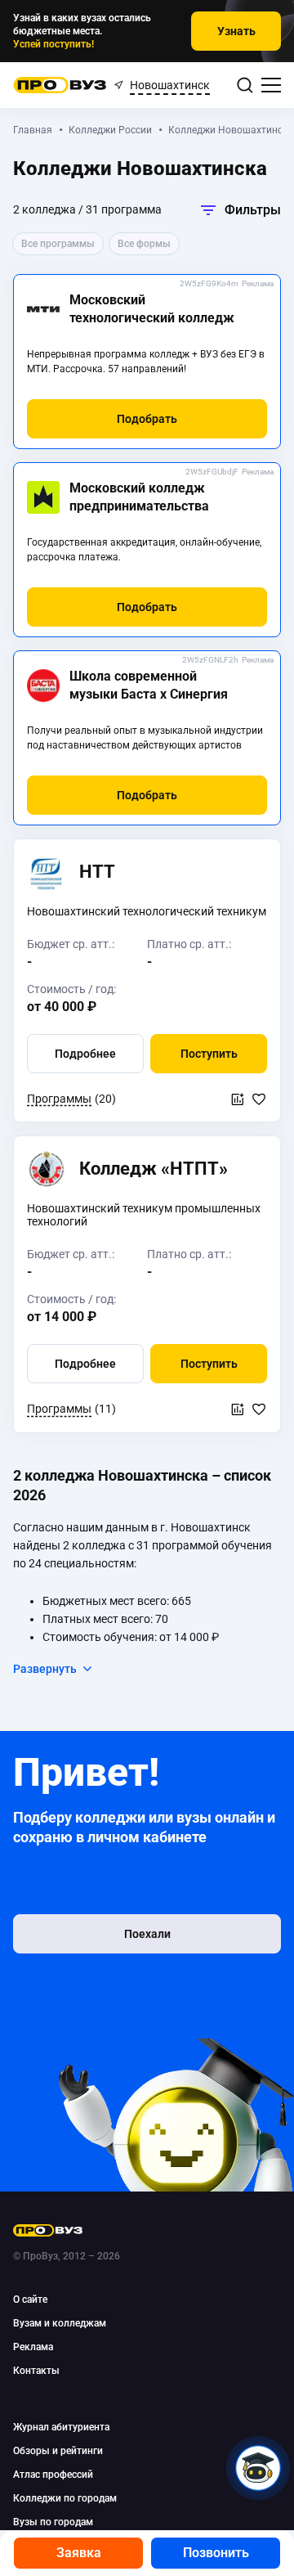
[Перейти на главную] (60, 85)
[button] (147, 419)
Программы (59, 1099)
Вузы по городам (53, 2522)
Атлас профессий (53, 2475)
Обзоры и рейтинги (58, 2451)
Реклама (258, 283)
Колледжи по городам (65, 2498)
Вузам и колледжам (60, 2323)
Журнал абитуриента (61, 2427)
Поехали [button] (147, 1934)
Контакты (36, 2371)
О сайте (30, 2300)
